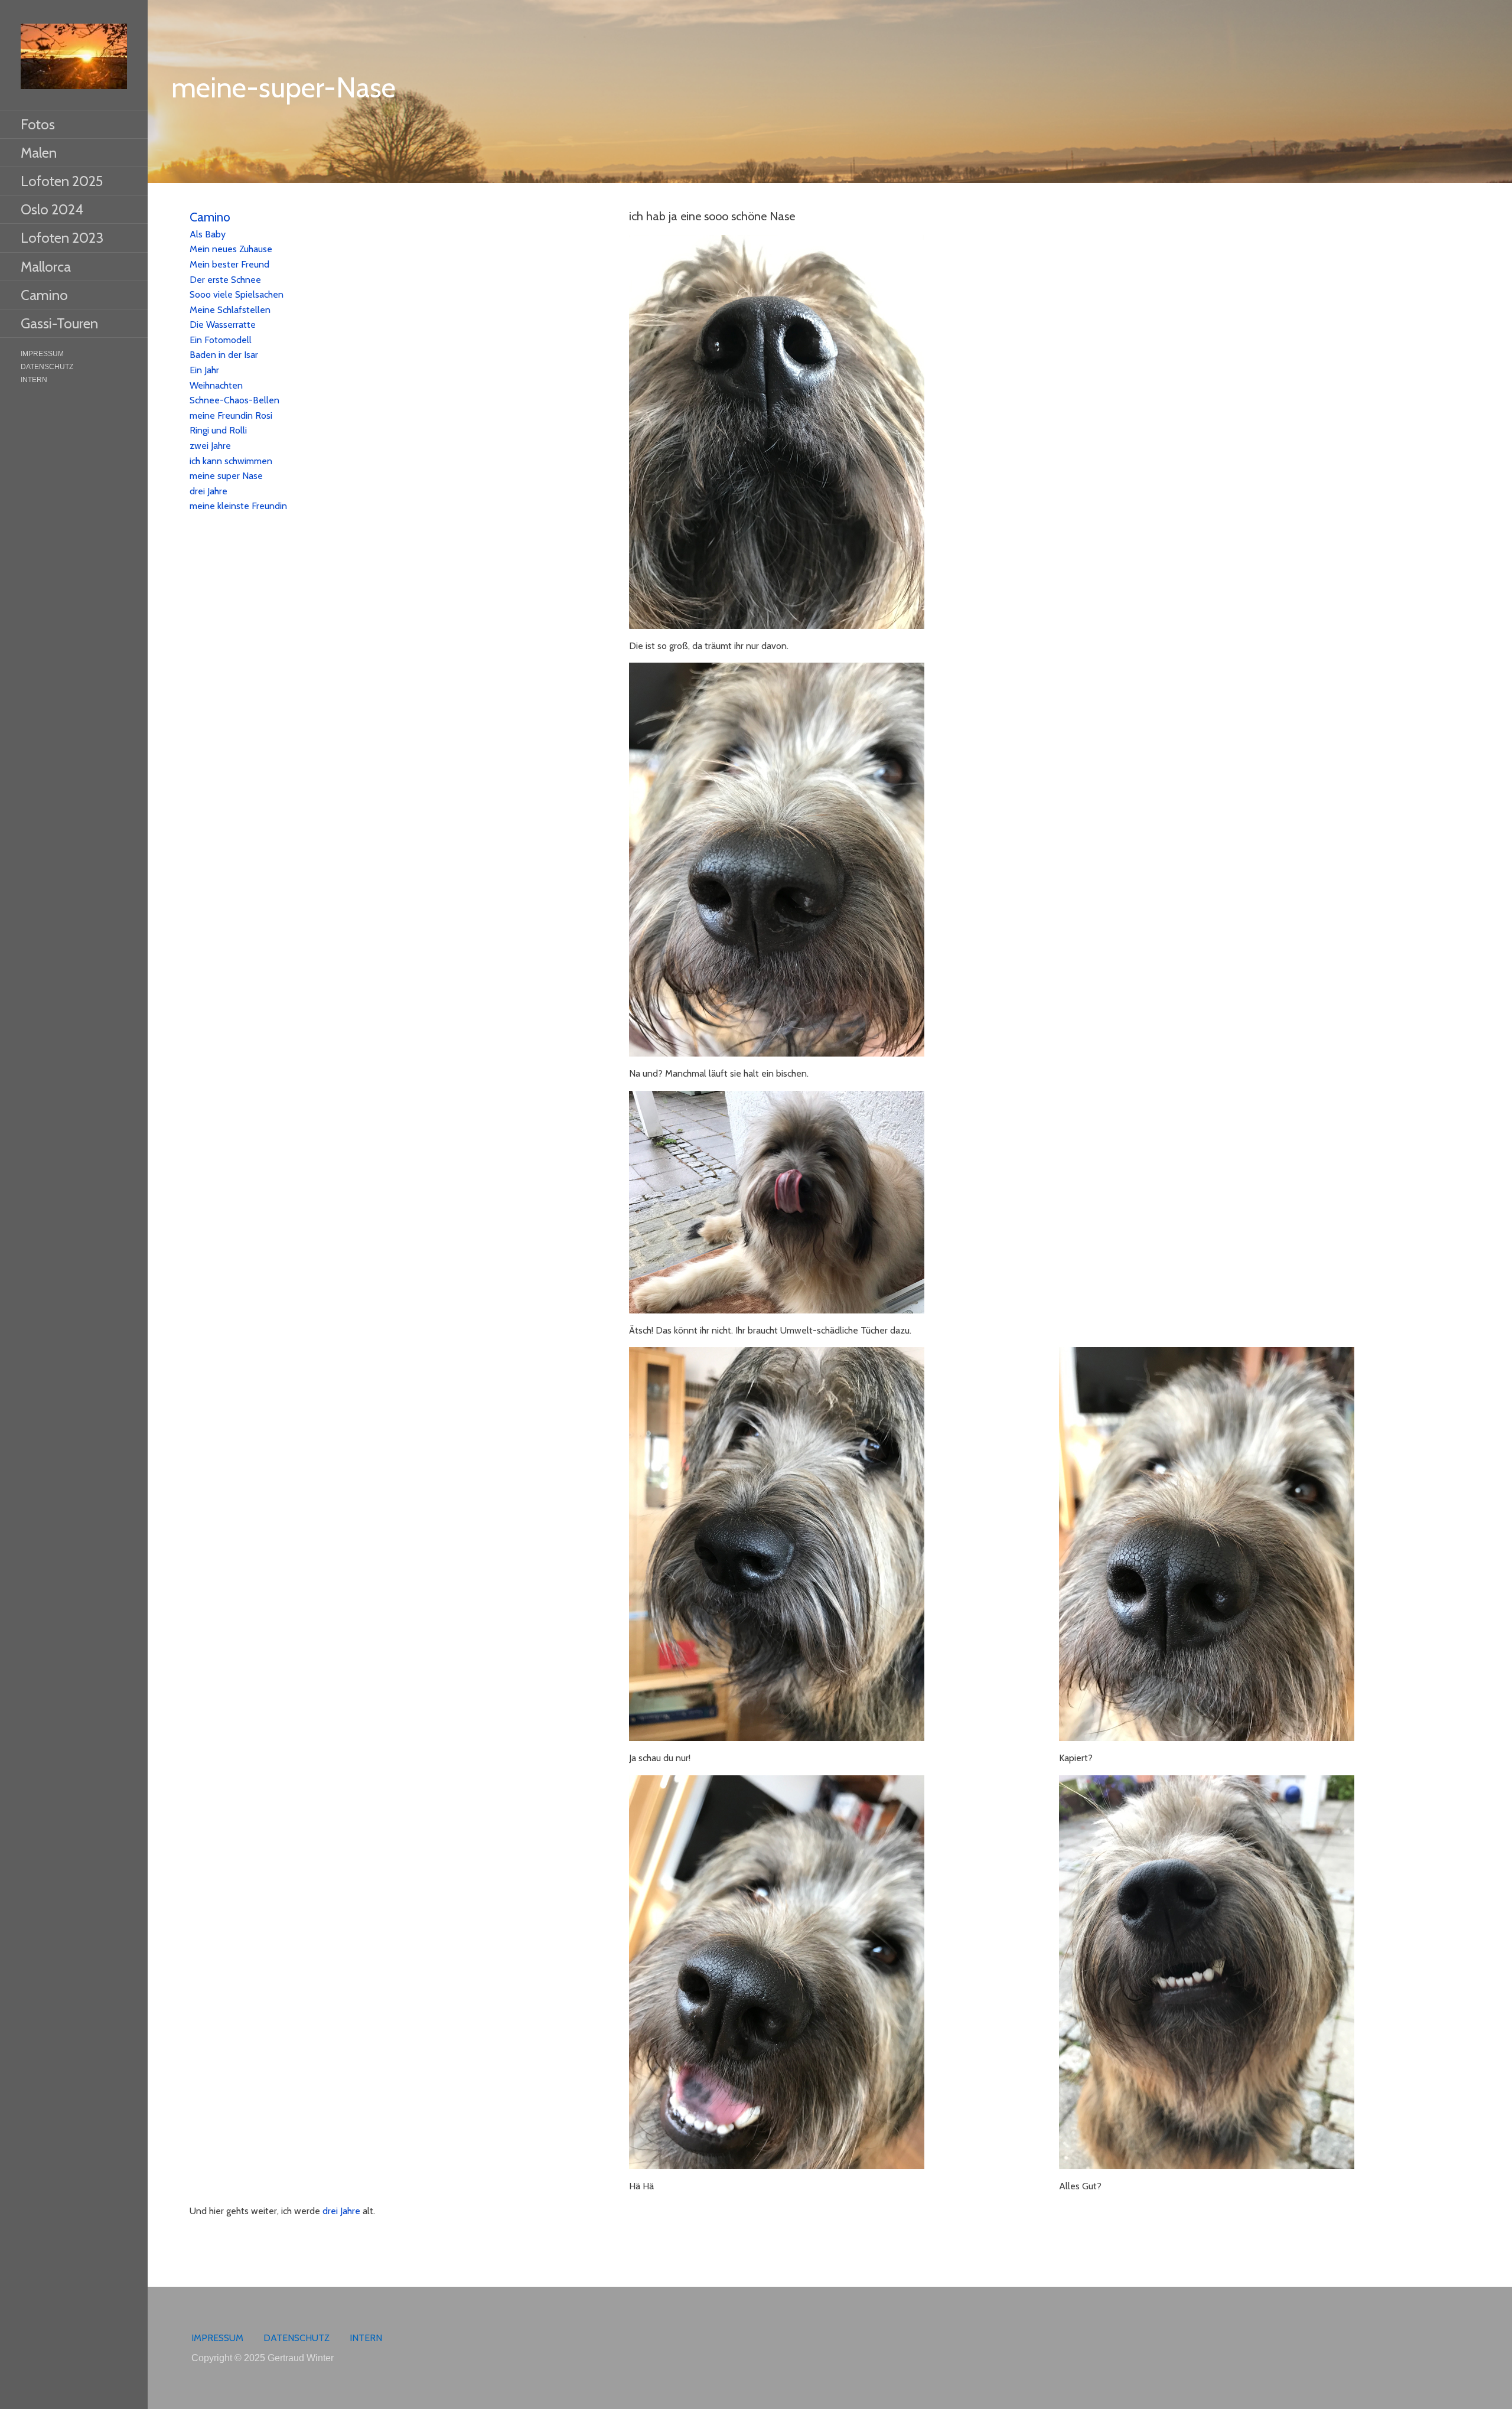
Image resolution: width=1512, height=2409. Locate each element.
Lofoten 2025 (62, 181)
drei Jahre (208, 491)
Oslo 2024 (52, 209)
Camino (44, 295)
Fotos (38, 124)
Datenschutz (47, 367)
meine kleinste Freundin (238, 506)
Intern (34, 380)
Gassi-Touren (59, 323)
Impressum (42, 354)
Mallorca (46, 267)
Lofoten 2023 (62, 238)
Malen (39, 153)
